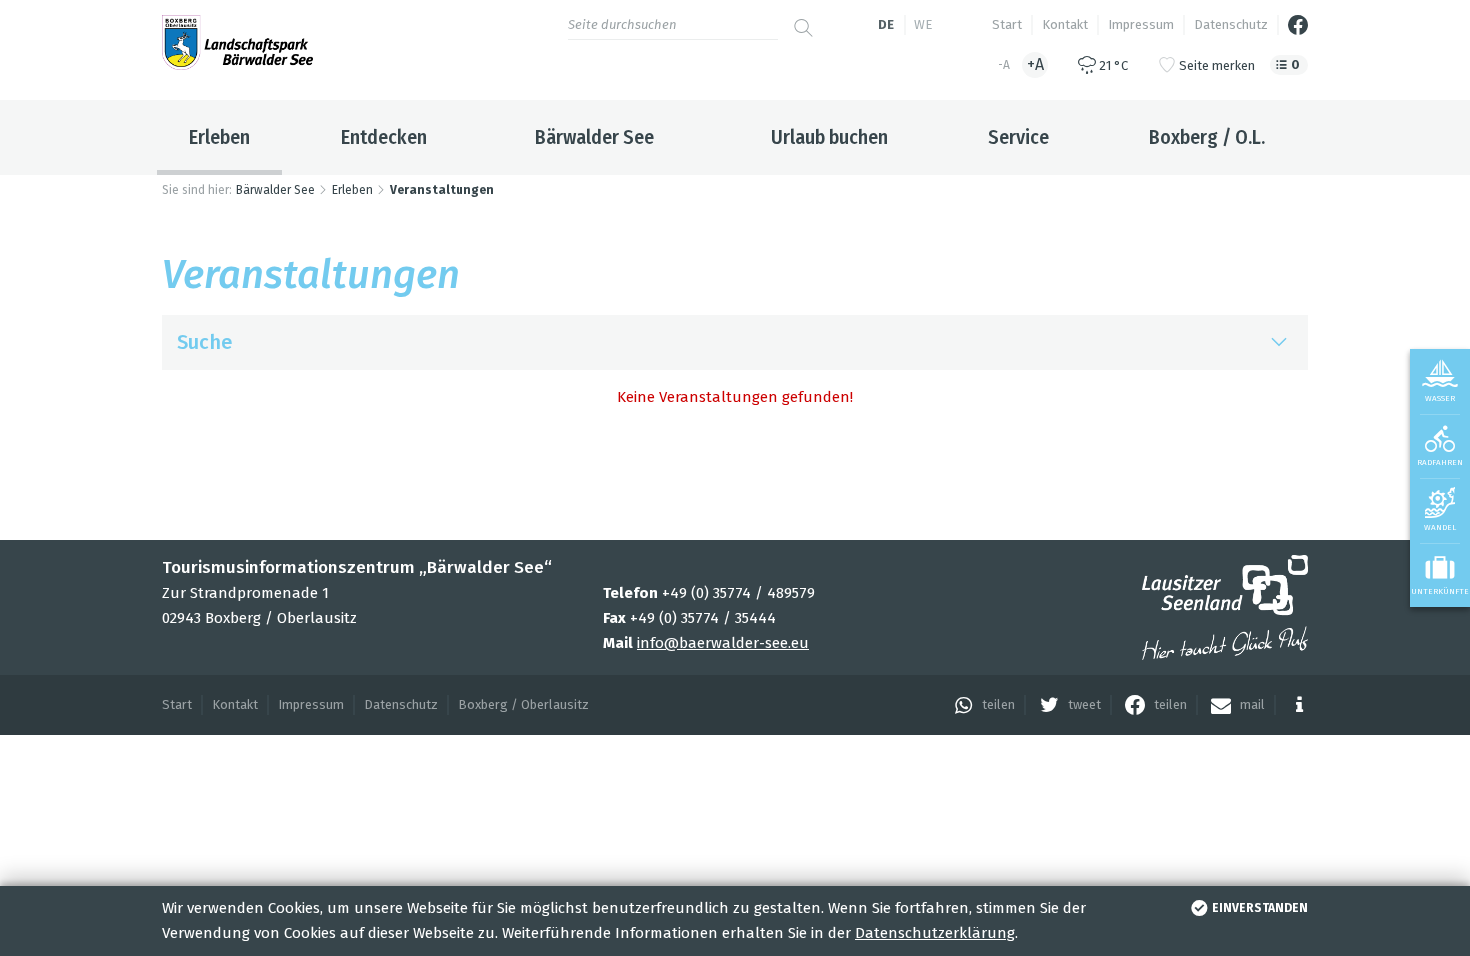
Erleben (219, 137)
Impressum (1141, 24)
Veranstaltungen (442, 190)
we (923, 24)
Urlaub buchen (829, 137)
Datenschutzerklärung (935, 933)
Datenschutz (1231, 24)
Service (1018, 137)
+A (1035, 64)
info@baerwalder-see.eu (723, 643)
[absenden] (803, 20)
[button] (979, 705)
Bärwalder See (594, 137)
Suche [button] (204, 342)
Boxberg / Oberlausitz (523, 704)
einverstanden (1260, 908)
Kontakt (1065, 24)
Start (1007, 24)
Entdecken (384, 137)
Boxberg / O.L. (1207, 137)
